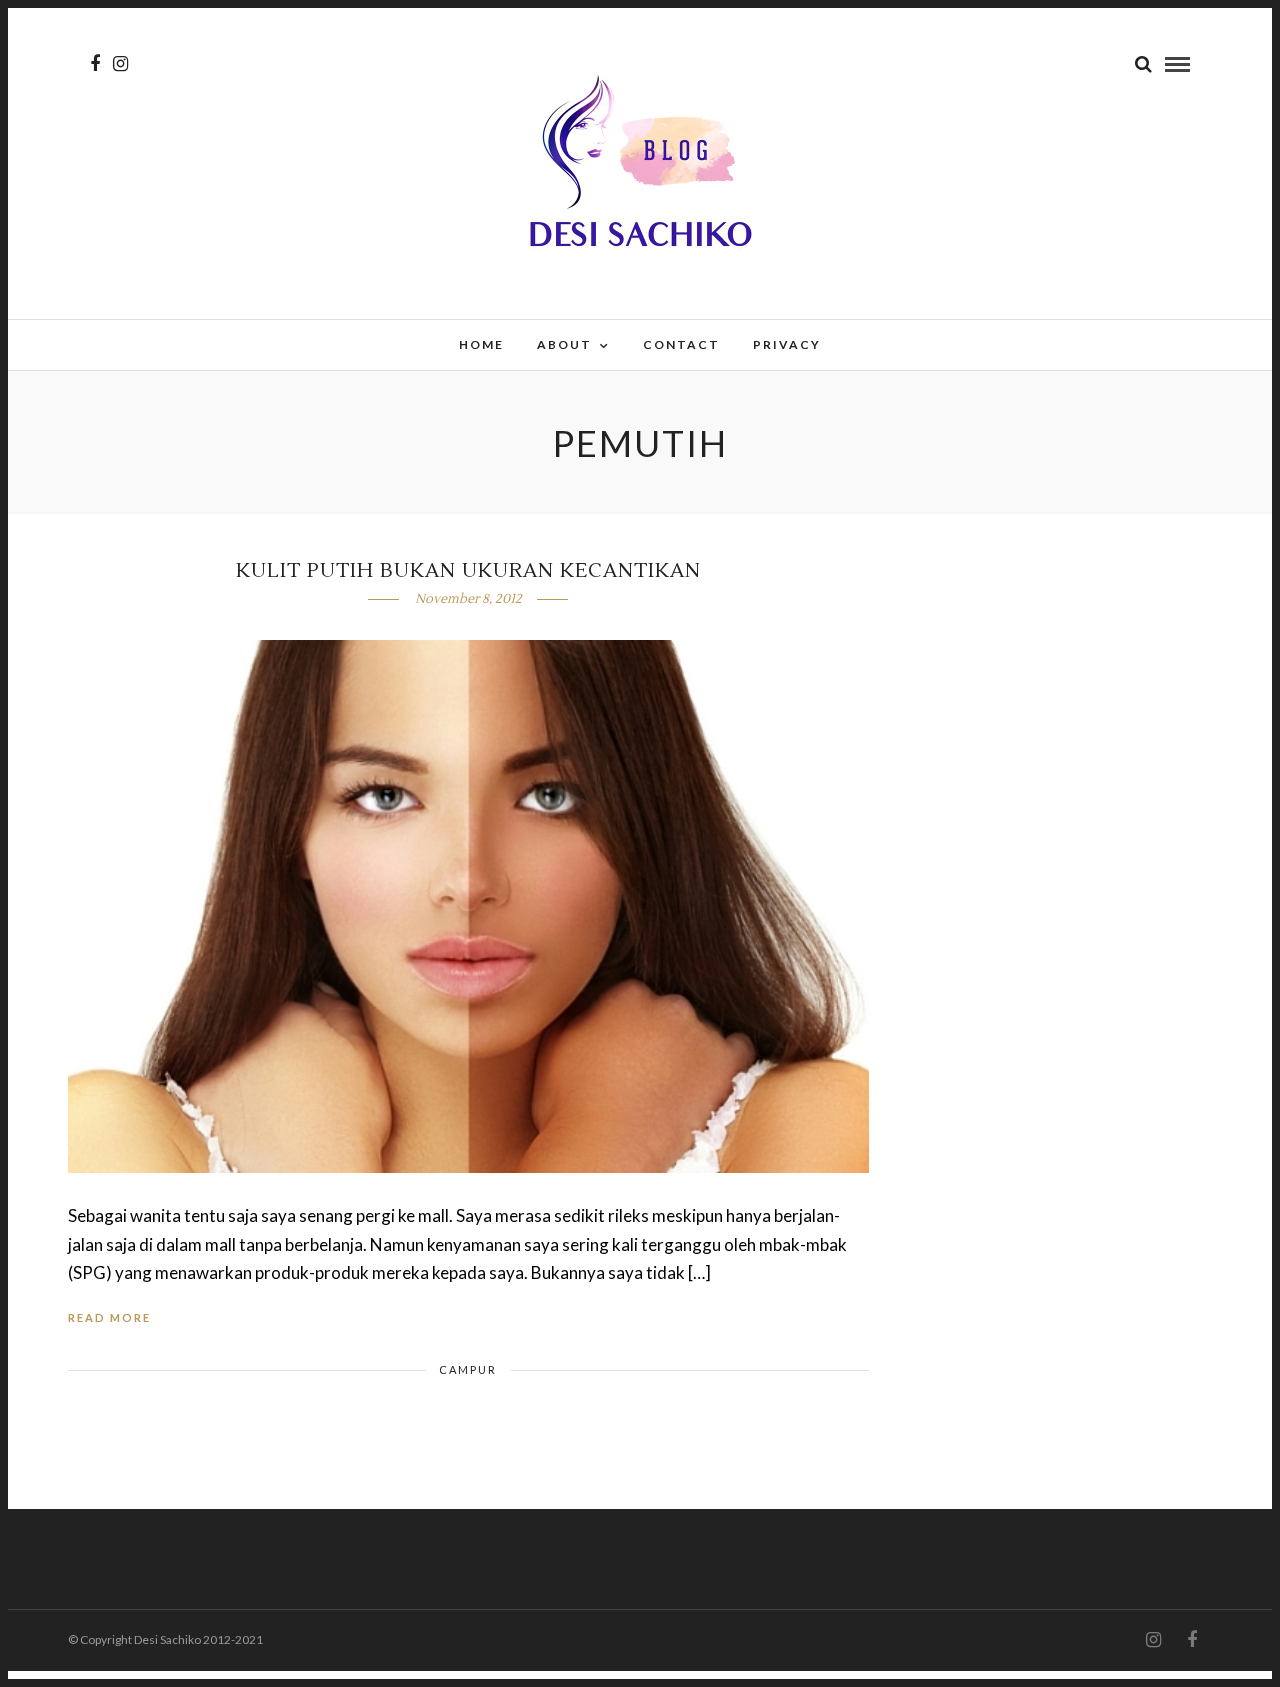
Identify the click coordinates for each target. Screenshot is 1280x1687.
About (564, 344)
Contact (681, 344)
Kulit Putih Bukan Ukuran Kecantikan (468, 571)
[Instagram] (120, 64)
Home (481, 344)
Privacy (787, 344)
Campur (468, 1369)
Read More (109, 1317)
